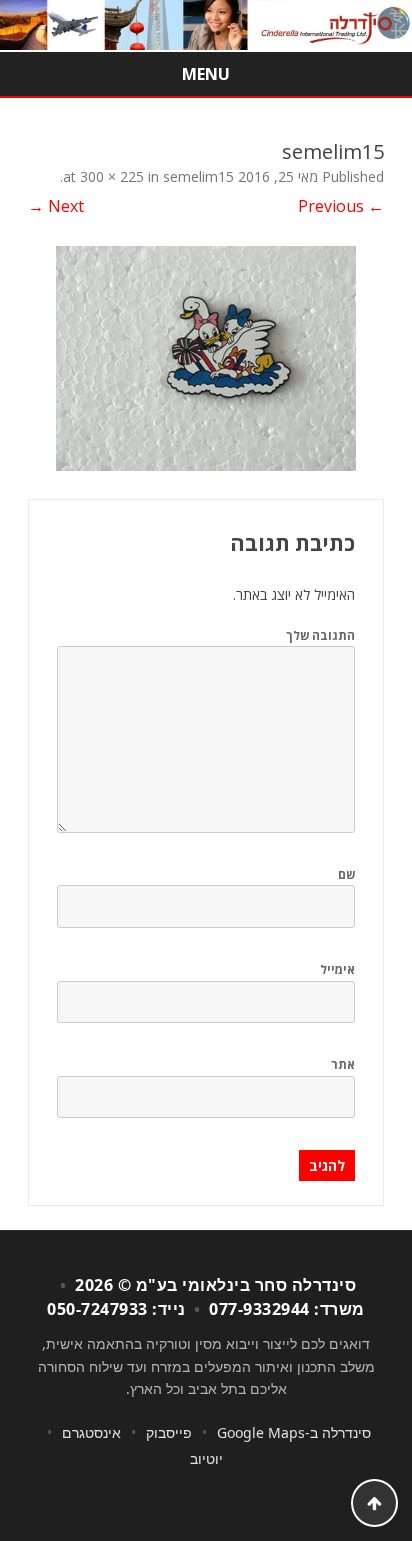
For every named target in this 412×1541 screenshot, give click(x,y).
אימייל (337, 969)
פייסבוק (169, 1432)
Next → (56, 206)
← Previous (341, 206)
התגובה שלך (320, 635)
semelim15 (198, 176)
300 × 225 (112, 176)
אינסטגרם (91, 1432)
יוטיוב (206, 1458)
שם (346, 874)
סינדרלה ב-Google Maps (294, 1432)
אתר (343, 1064)
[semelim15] (206, 358)
